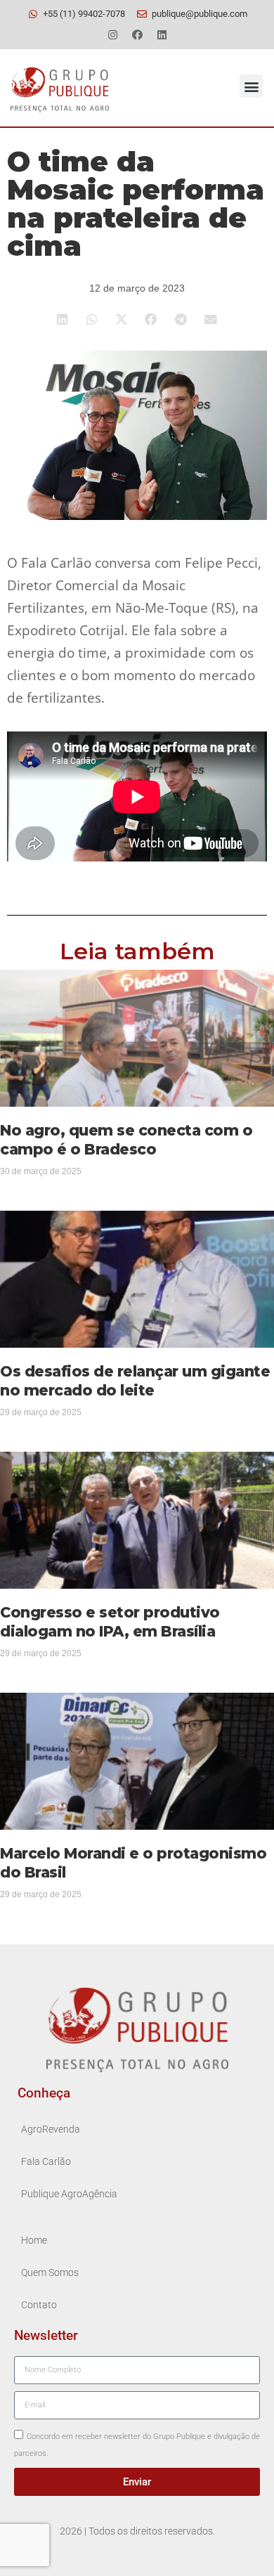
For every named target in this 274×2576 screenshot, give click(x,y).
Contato (39, 2305)
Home (34, 2240)
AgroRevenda (51, 2129)
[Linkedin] (162, 34)
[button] (251, 86)
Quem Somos (50, 2273)
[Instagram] (112, 34)
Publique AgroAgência (69, 2194)
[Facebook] (137, 34)
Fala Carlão (46, 2162)
